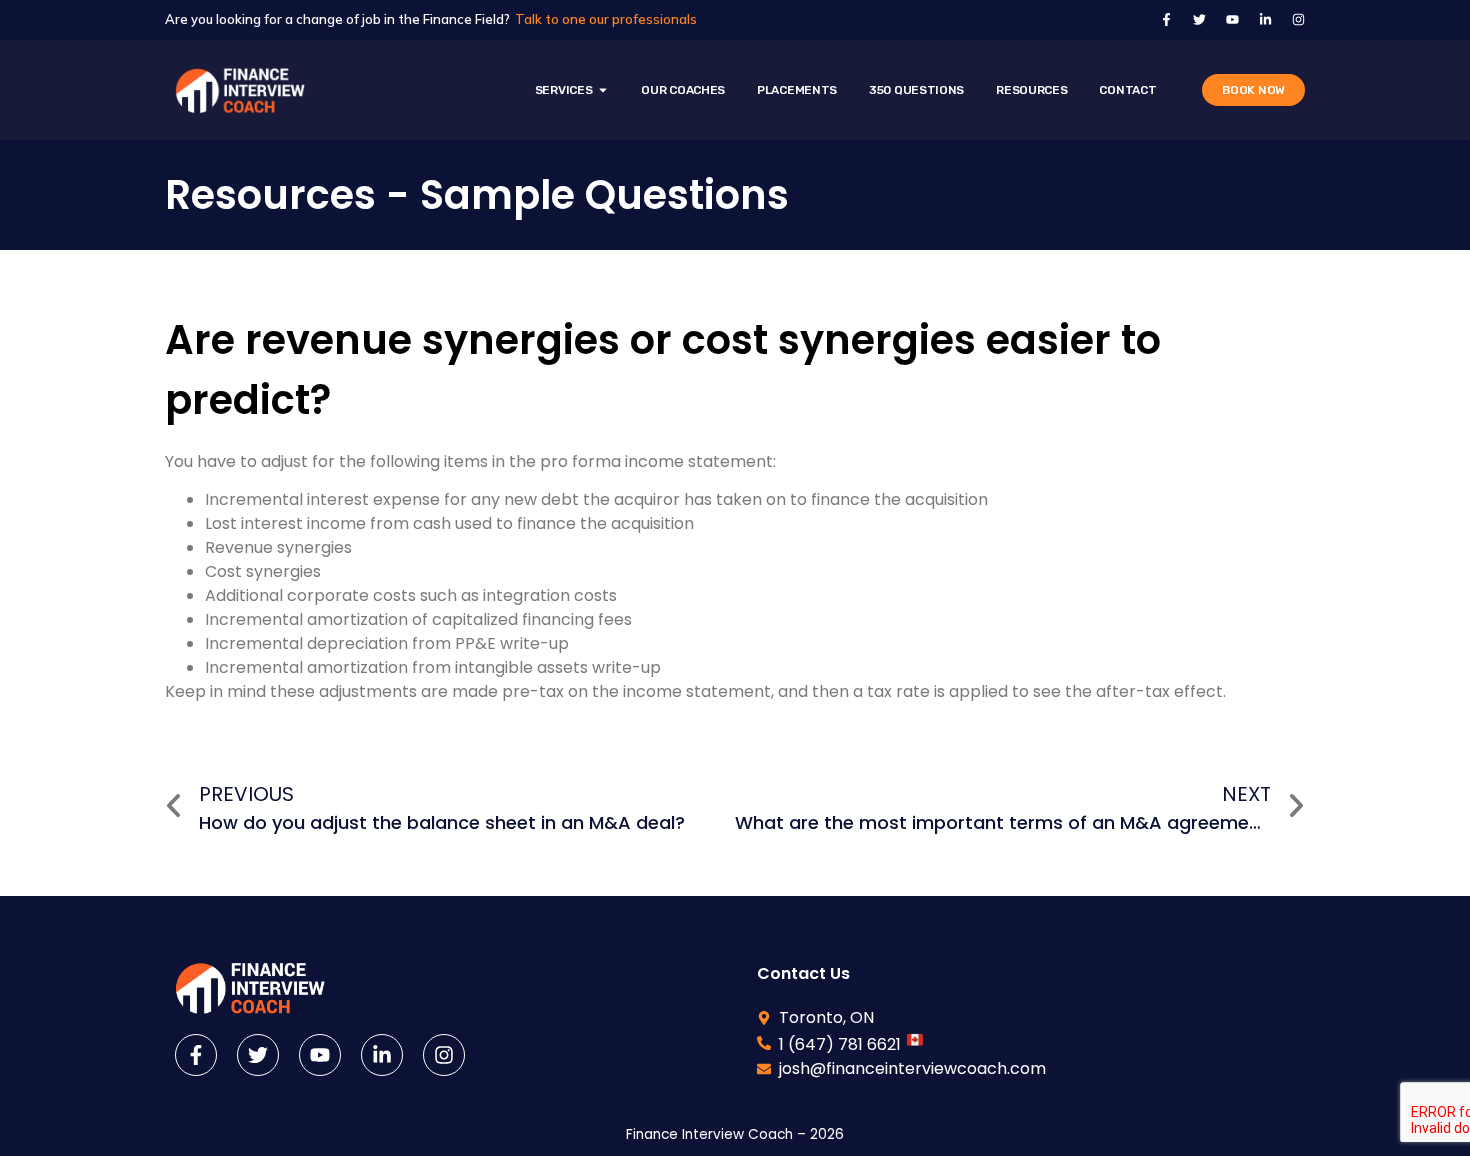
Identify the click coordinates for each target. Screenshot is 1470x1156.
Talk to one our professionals (606, 19)
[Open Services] (603, 90)
